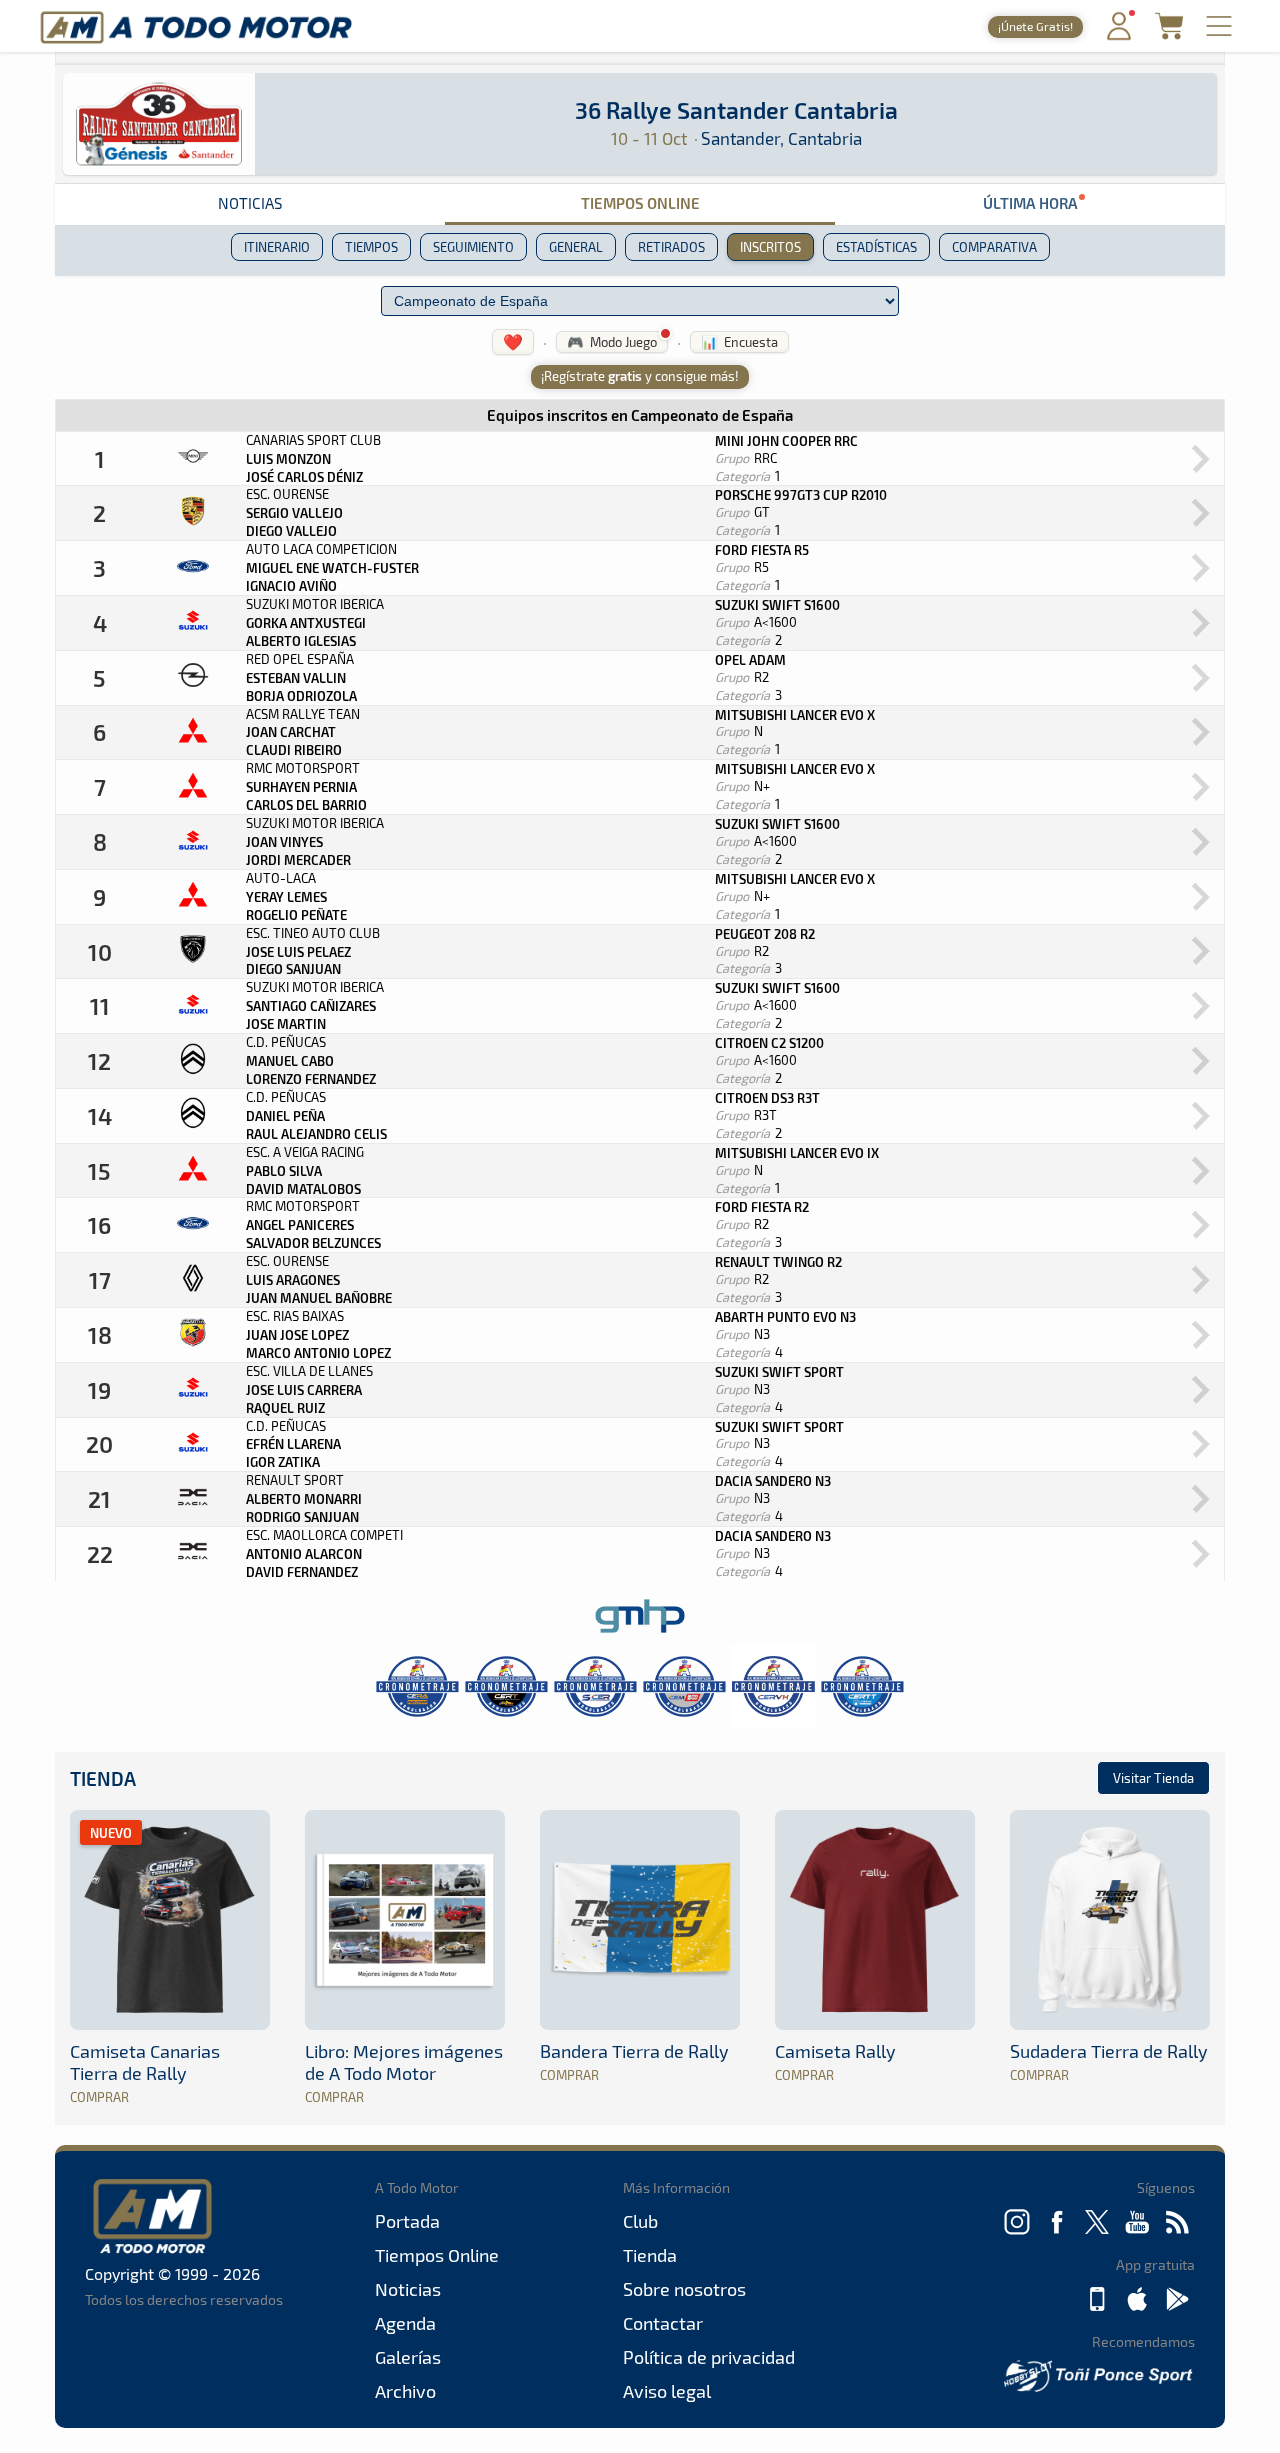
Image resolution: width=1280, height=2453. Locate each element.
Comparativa (994, 247)
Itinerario (277, 247)
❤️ (513, 341)
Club (640, 2221)
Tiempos (371, 247)
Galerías (408, 2357)
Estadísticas (876, 247)
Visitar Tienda (1153, 1778)
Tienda (103, 1778)
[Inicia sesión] (1119, 35)
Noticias (250, 203)
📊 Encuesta (739, 342)
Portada (407, 2221)
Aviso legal (667, 2391)
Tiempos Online (640, 203)
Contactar (663, 2323)
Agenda (405, 2323)
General (576, 247)
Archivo (405, 2391)
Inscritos (770, 247)
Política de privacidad (709, 2357)
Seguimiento (473, 247)
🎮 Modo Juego (612, 342)
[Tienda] (1169, 33)
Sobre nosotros (684, 2289)
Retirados (671, 247)
